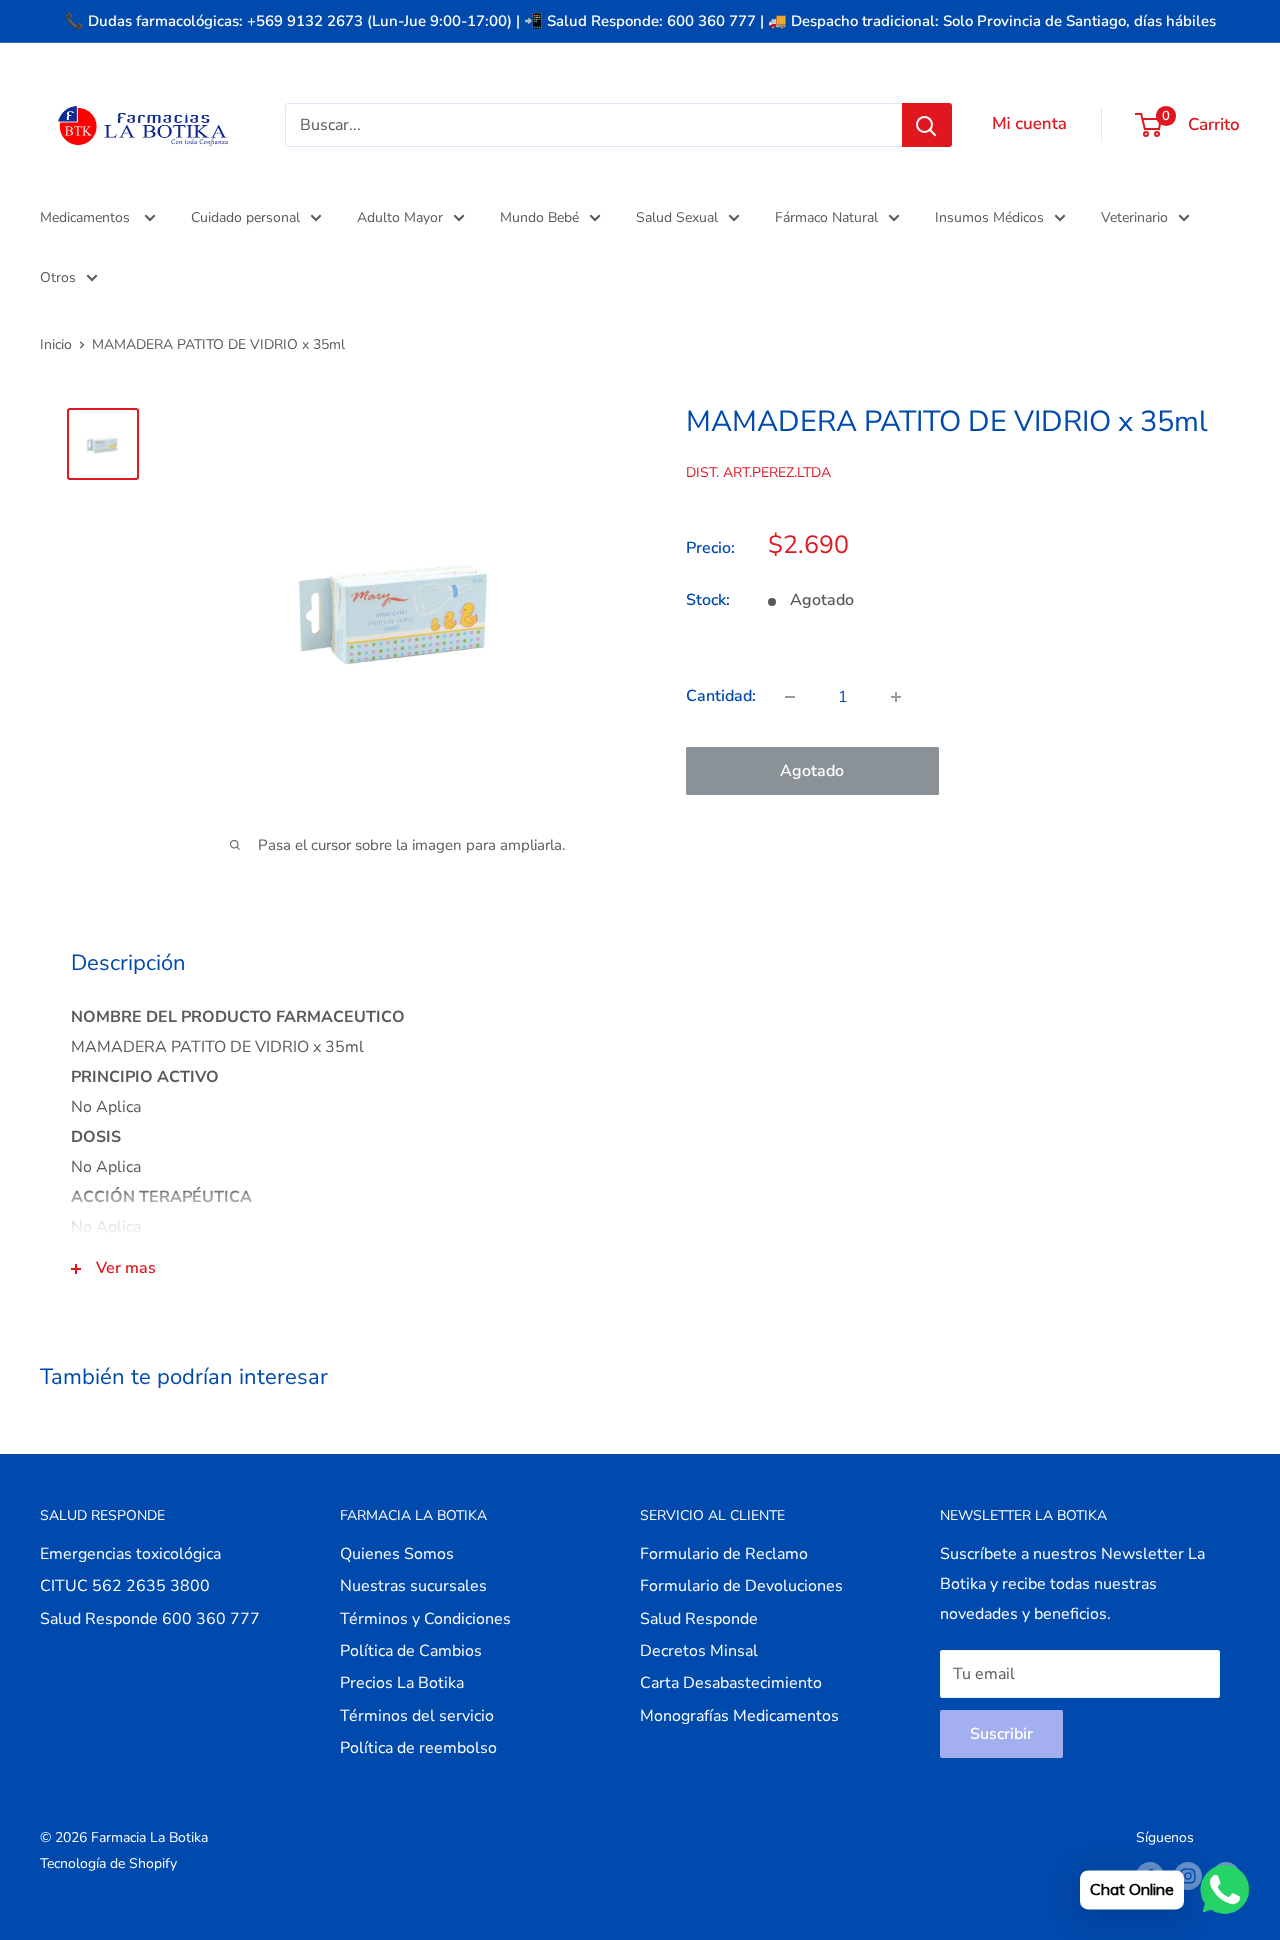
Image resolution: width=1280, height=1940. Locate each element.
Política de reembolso (418, 1748)
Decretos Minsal (699, 1651)
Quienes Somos (397, 1554)
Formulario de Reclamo (724, 1554)
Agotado (812, 771)
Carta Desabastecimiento (731, 1683)
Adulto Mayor (400, 217)
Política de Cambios (411, 1651)
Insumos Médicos (989, 217)
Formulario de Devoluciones (741, 1586)
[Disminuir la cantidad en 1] (790, 697)
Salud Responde (699, 1619)
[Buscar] (927, 125)
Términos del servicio (417, 1716)
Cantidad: (721, 696)
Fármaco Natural (826, 217)
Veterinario (1134, 217)
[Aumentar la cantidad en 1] (896, 697)
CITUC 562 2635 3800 (125, 1586)
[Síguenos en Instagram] (1188, 1876)
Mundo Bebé (539, 217)
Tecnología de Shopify (108, 1863)
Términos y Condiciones (425, 1619)
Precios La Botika (402, 1683)
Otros (58, 277)
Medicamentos (87, 217)
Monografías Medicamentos (739, 1716)
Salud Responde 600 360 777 (150, 1619)
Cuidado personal (245, 217)
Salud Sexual (677, 217)
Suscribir (1001, 1734)
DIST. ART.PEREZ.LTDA (758, 472)
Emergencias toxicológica (130, 1554)
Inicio (56, 344)
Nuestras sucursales (413, 1586)
